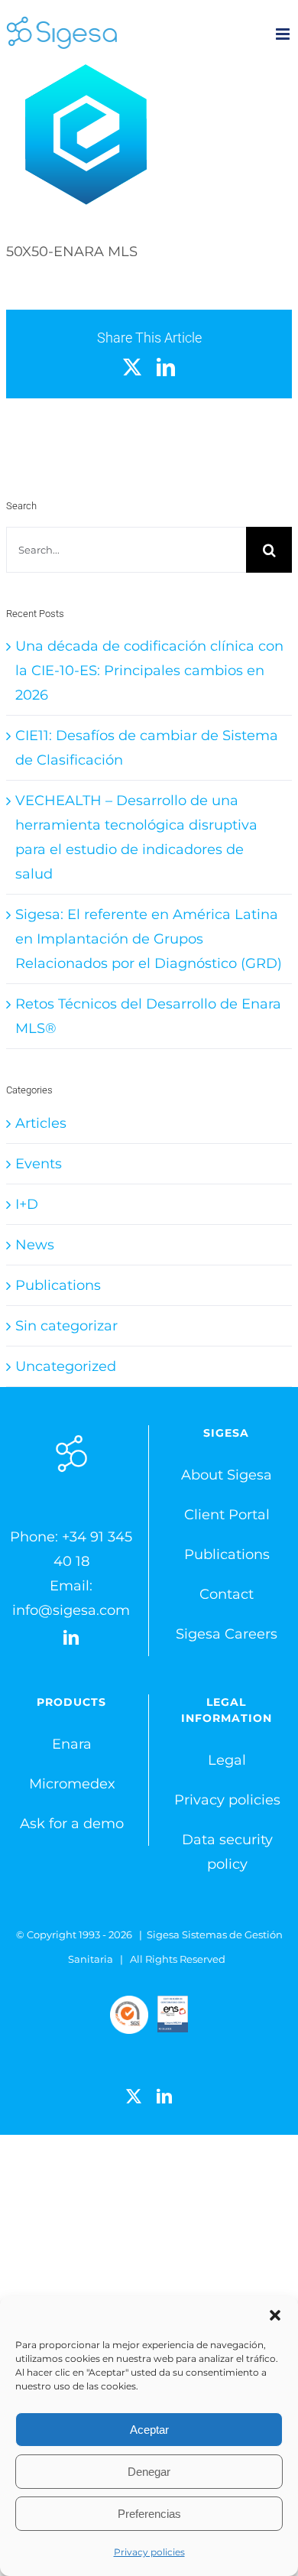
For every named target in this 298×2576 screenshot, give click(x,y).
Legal (227, 1760)
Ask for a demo (72, 1824)
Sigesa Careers (227, 1634)
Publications (58, 1285)
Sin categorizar (66, 1326)
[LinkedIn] (71, 1638)
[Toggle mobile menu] (284, 34)
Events (39, 1164)
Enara (72, 1744)
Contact (227, 1594)
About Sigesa (227, 1475)
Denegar (149, 2472)
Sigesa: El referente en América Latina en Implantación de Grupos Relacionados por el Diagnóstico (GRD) (149, 939)
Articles (41, 1123)
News (35, 1245)
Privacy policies (149, 2552)
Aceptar (149, 2430)
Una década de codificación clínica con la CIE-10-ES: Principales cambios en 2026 (149, 671)
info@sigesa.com (71, 1610)
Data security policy (227, 1852)
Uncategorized (66, 1366)
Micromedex (72, 1784)
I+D (27, 1204)
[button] (275, 2315)
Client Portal (227, 1515)
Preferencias (149, 2514)
